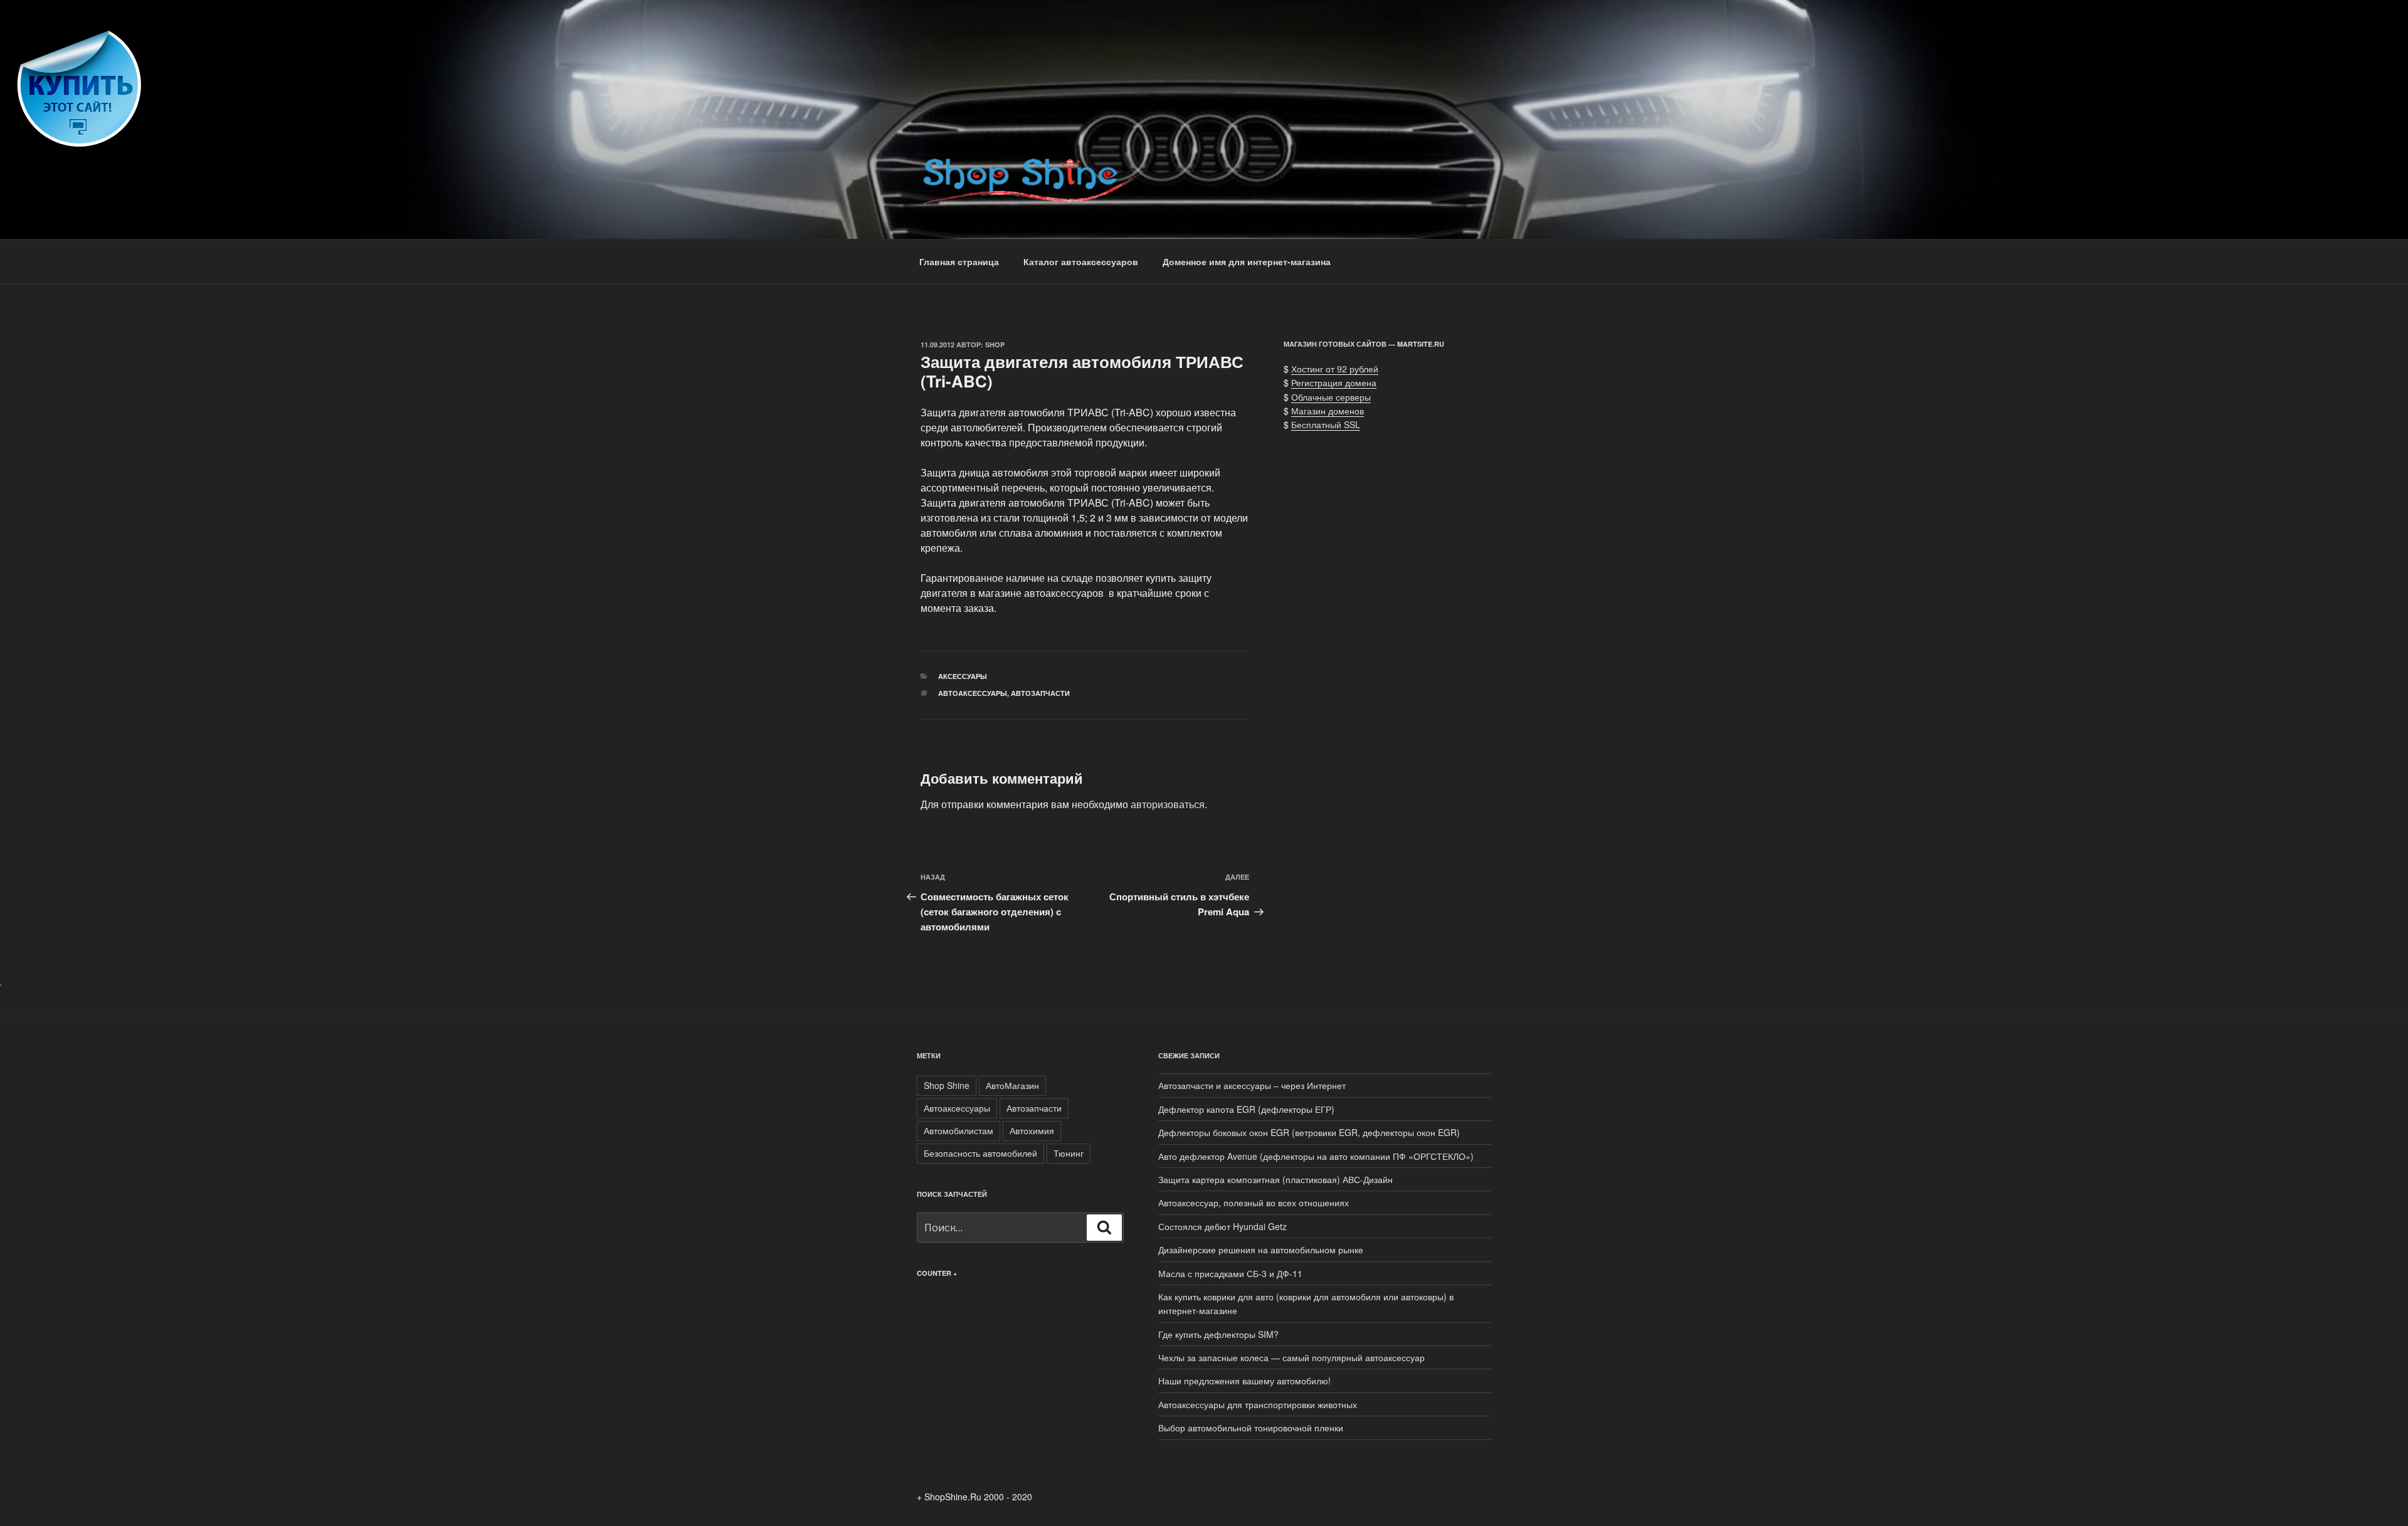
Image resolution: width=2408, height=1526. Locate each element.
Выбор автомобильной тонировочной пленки (1251, 1428)
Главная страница (959, 261)
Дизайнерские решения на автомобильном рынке (1261, 1250)
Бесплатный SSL (1326, 424)
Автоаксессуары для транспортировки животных (1258, 1404)
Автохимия (1032, 1130)
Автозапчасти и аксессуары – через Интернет (1252, 1085)
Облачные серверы (1331, 397)
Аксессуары (963, 676)
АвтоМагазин (1012, 1085)
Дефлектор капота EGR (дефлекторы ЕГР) (1246, 1109)
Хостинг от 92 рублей (1335, 369)
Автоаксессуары (973, 693)
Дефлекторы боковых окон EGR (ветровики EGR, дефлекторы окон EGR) (1309, 1132)
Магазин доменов (1328, 411)
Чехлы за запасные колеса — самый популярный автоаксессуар (1291, 1357)
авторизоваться (1168, 804)
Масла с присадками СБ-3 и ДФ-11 (1230, 1273)
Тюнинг (1069, 1153)
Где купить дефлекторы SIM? (1218, 1334)
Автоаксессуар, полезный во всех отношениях (1254, 1202)
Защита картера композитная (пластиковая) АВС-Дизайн (1275, 1179)
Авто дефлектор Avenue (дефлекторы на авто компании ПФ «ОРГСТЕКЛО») (1316, 1156)
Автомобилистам (958, 1130)
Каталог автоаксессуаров (1081, 261)
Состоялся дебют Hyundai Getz (1222, 1226)
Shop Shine (947, 1085)
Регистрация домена (1334, 382)
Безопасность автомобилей (980, 1153)
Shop (995, 345)
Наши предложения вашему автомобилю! (1244, 1381)
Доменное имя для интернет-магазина (1247, 261)
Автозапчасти (1040, 693)
